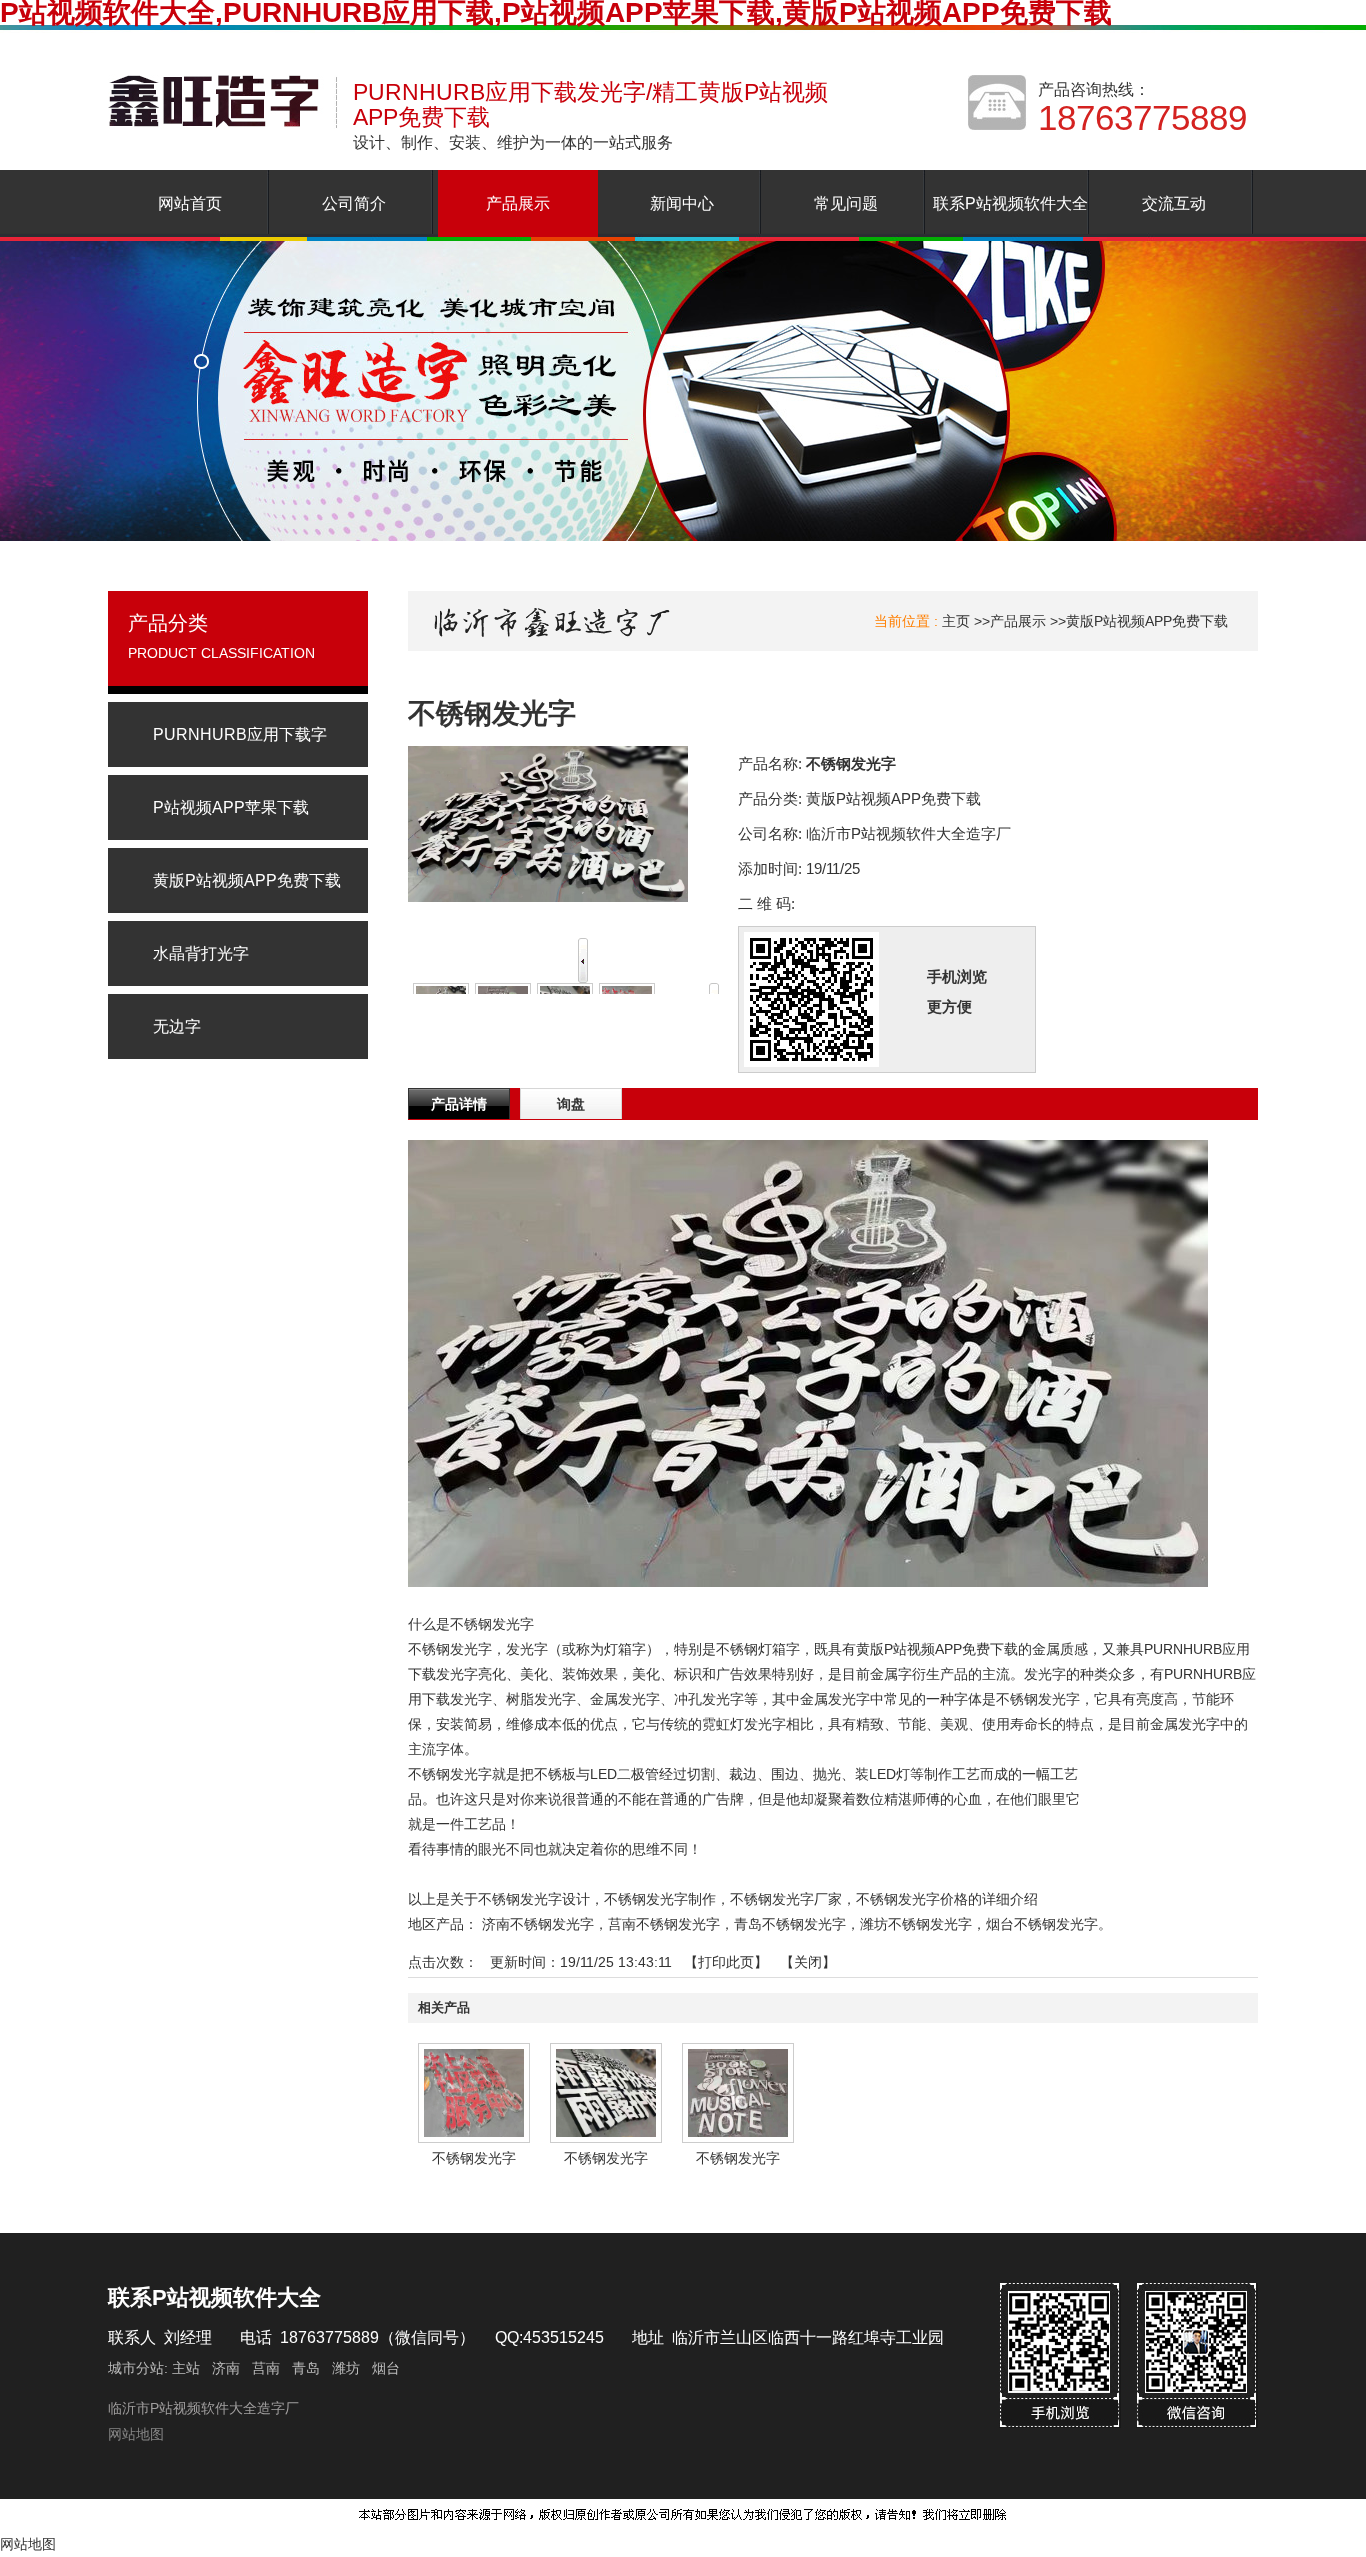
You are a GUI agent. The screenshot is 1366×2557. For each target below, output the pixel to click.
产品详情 (459, 1104)
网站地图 (136, 2434)
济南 (226, 2368)
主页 (956, 621)
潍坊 (346, 2368)
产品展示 (1018, 621)
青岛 (306, 2368)
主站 (184, 2368)
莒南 (266, 2368)
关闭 (808, 1962)
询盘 (571, 1104)
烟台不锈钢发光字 (1042, 1924)
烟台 (386, 2368)
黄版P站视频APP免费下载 (1147, 621)
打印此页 (726, 1962)
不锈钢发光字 (474, 2158)
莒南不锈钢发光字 (664, 1924)
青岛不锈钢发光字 (790, 1924)
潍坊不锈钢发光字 (916, 1924)
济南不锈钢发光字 (538, 1924)
